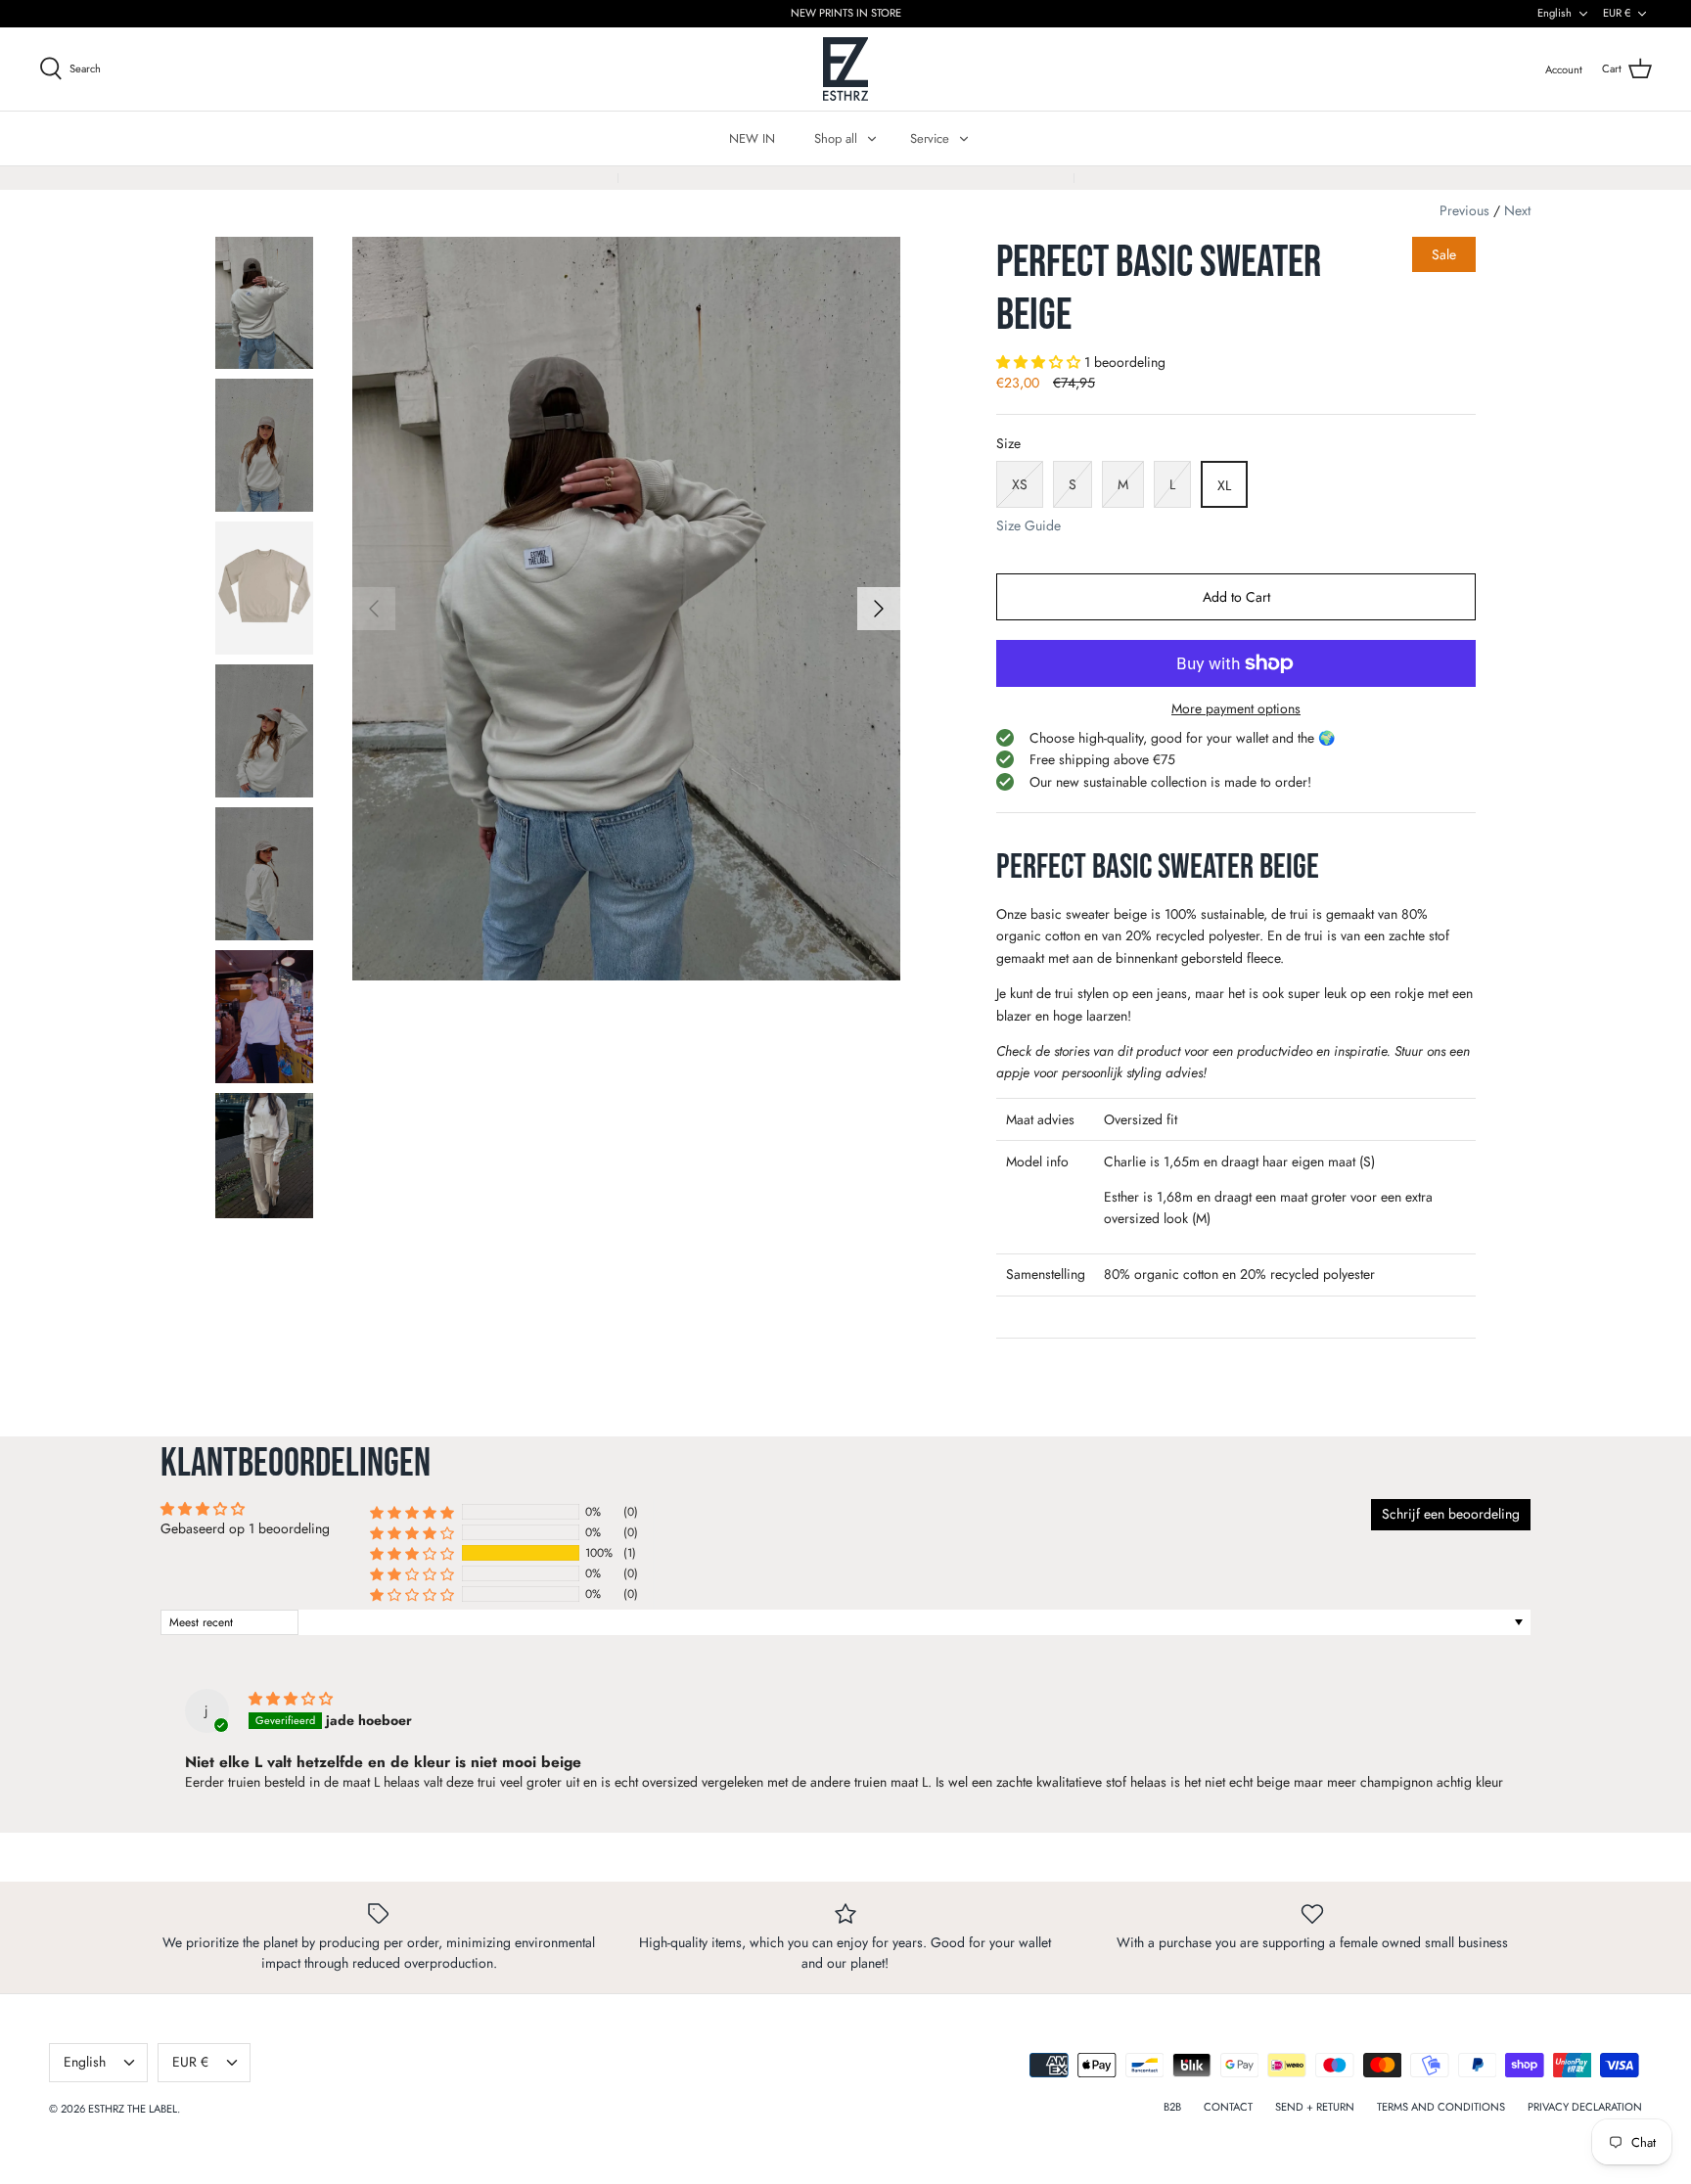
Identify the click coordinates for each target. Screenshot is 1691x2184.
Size (1008, 444)
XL (1224, 485)
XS (1020, 484)
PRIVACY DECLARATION (1585, 2107)
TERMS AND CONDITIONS (1441, 2107)
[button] (1040, 362)
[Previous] (374, 609)
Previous (1464, 210)
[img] (291, 1699)
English (1554, 13)
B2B (1172, 2107)
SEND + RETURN (1315, 2107)
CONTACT (1228, 2107)
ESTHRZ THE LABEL (133, 2109)
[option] (626, 609)
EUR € (1617, 13)
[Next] (879, 609)
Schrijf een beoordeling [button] (1451, 1514)
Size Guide (1028, 526)
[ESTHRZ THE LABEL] (846, 69)
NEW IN (752, 138)
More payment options (1236, 709)
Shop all (836, 138)
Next (1517, 210)
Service (930, 138)
